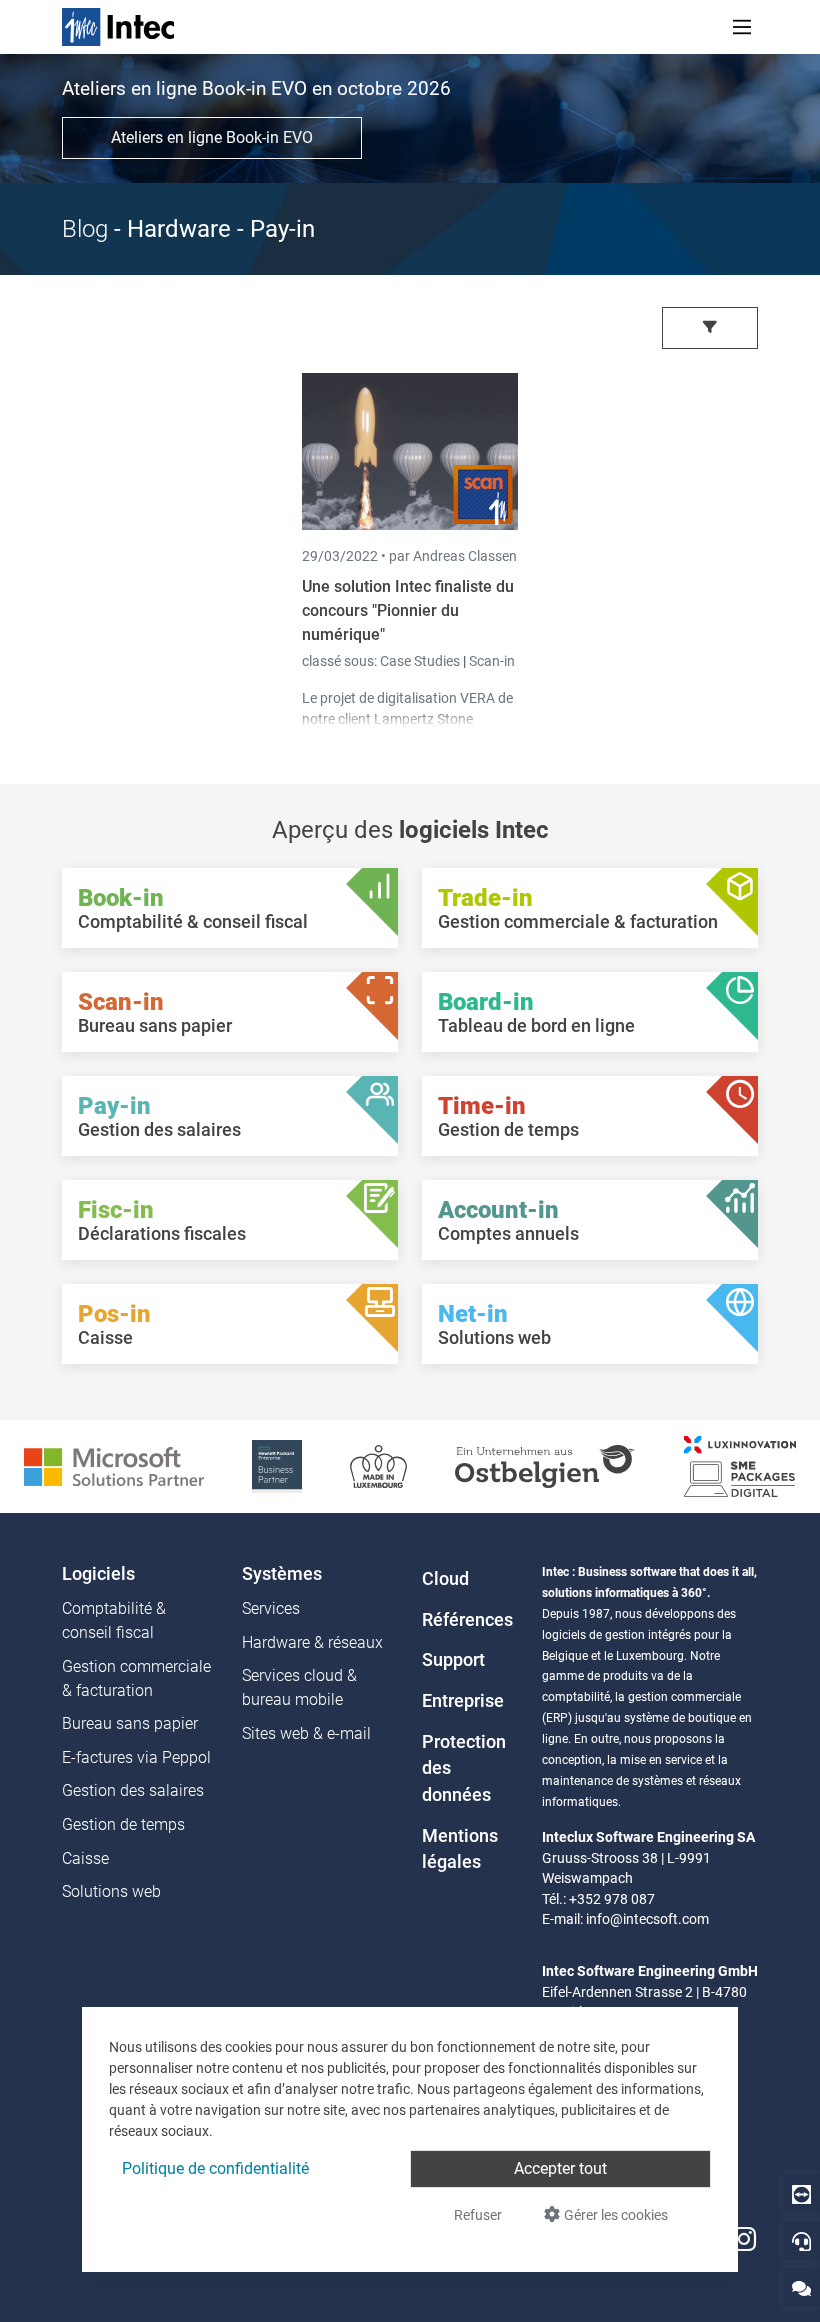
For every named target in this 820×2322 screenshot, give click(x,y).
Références (467, 1620)
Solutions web (111, 1891)
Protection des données (464, 1768)
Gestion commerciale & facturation (136, 1678)
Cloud (445, 1579)
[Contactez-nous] (801, 2287)
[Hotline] (801, 2240)
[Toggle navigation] (742, 27)
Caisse (85, 1858)
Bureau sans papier (130, 1723)
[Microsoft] (114, 1465)
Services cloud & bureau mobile (299, 1687)
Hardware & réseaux (312, 1642)
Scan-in (492, 661)
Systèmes (282, 1574)
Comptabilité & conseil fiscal (114, 1620)
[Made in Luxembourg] (378, 1465)
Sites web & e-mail (306, 1733)
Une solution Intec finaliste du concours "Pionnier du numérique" (408, 610)
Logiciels (98, 1574)
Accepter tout (560, 2168)
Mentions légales (460, 1849)
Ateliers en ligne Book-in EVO (212, 137)
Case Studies (421, 661)
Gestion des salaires (133, 1790)
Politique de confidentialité (215, 2168)
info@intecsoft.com (647, 1919)
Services (271, 1608)
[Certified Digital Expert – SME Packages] (740, 1465)
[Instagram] (744, 2240)
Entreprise (463, 1701)
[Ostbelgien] (545, 1465)
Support (453, 1660)
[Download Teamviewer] (801, 2193)
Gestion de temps (123, 1824)
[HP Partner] (277, 1465)
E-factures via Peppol (136, 1757)
